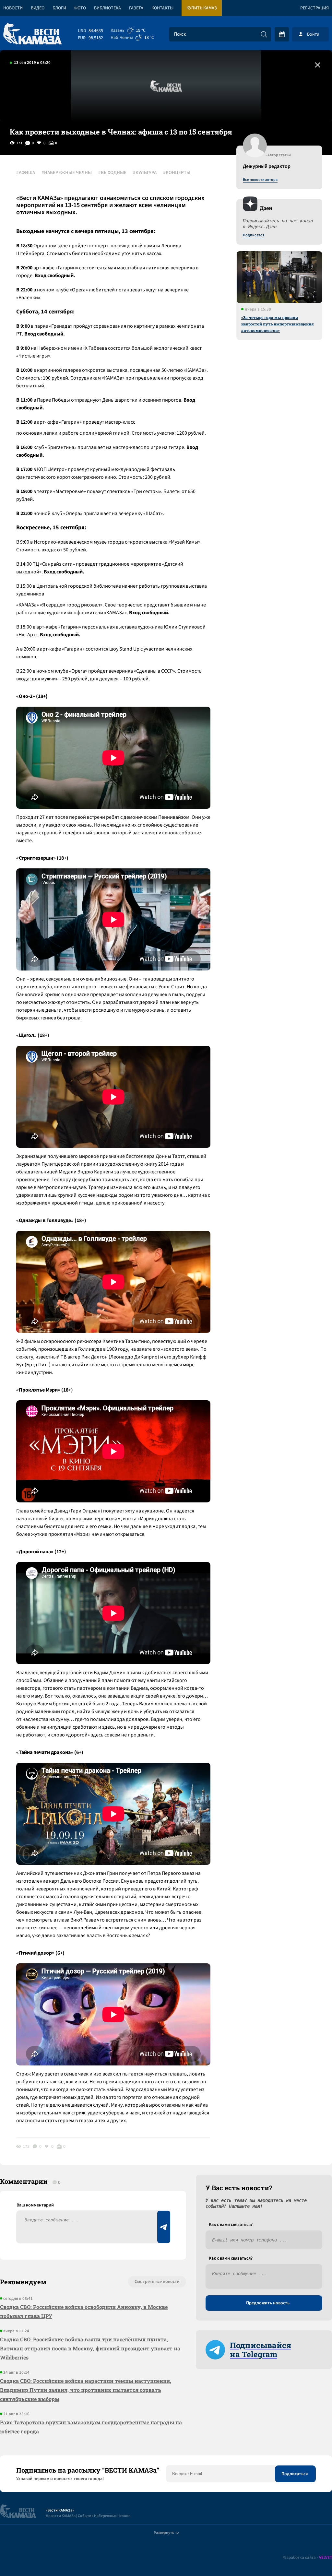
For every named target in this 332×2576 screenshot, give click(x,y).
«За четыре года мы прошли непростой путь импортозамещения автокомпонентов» (278, 324)
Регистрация (314, 8)
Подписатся (254, 235)
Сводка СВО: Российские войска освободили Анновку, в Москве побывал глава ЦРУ (84, 2311)
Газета (136, 8)
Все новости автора (260, 180)
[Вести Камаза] (32, 34)
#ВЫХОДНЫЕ (112, 173)
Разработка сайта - (307, 2558)
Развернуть (164, 2533)
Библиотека (107, 8)
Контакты (162, 8)
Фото (80, 8)
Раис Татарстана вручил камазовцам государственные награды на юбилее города (91, 2427)
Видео (38, 8)
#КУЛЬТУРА (145, 173)
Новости (13, 8)
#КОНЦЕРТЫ (177, 173)
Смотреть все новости (157, 2282)
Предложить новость (268, 2303)
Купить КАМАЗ (202, 8)
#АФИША (26, 173)
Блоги (59, 8)
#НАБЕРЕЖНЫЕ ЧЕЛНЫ (67, 173)
